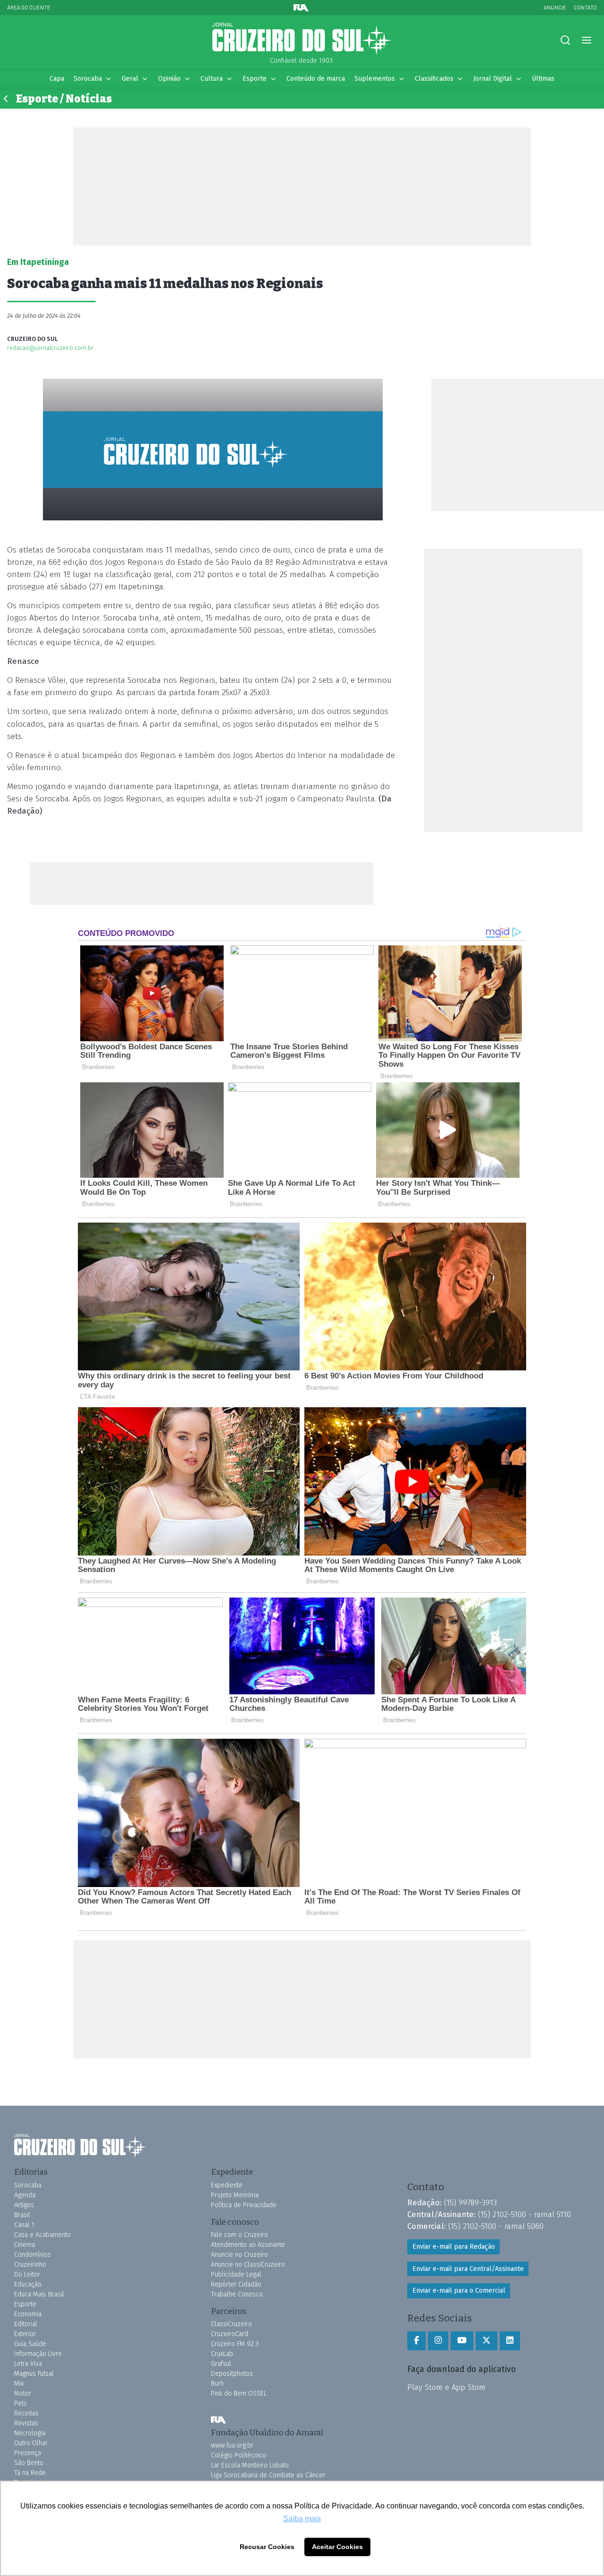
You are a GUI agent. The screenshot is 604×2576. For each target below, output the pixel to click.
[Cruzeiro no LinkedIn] (510, 2341)
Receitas (26, 2413)
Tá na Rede (30, 2473)
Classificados (434, 79)
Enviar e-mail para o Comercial (459, 2291)
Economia (28, 2314)
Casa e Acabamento (42, 2235)
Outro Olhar (31, 2443)
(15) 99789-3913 (470, 2202)
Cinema (25, 2245)
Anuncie (555, 7)
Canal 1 (24, 2225)
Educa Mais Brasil (39, 2294)
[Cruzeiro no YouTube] (462, 2341)
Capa (57, 79)
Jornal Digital (493, 79)
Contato (585, 7)
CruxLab (222, 2354)
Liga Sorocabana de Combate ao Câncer (268, 2475)
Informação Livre (38, 2354)
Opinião (169, 79)
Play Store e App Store (446, 2387)
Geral (130, 79)
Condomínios (33, 2255)
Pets (21, 2403)
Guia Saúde (30, 2344)
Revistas (26, 2423)
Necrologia (30, 2433)
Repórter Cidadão (236, 2284)
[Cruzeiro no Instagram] (438, 2341)
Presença (28, 2453)
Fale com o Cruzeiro (239, 2235)
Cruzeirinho (30, 2265)
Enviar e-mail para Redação (454, 2247)
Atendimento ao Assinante (248, 2245)
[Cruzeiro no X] (487, 2341)
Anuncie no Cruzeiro (239, 2255)
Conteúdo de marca (316, 79)
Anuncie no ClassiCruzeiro (248, 2265)
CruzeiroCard (230, 2334)
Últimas (543, 79)
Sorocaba (88, 79)
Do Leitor (27, 2274)
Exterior (25, 2334)
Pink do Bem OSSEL (239, 2393)
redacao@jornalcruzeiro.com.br (50, 348)
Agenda (25, 2195)
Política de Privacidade (244, 2205)
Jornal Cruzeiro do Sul (302, 39)
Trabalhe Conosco (237, 2294)
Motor (23, 2393)
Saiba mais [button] (302, 2519)
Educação (28, 2284)
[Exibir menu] (586, 40)
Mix (19, 2384)
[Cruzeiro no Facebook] (416, 2341)
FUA (218, 2420)
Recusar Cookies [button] (267, 2547)
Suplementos (375, 79)
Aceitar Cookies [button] (337, 2547)
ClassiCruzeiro (231, 2324)
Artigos (24, 2205)
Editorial (26, 2324)
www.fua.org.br (232, 2445)
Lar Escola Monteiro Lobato (250, 2465)
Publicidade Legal (236, 2274)
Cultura (212, 79)
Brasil (22, 2215)
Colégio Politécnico (239, 2455)
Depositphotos (232, 2374)
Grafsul (221, 2364)
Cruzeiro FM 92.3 (235, 2344)
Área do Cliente (29, 7)
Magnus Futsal (34, 2374)
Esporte (255, 79)
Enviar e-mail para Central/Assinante (468, 2269)
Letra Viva (28, 2364)
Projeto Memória (235, 2195)
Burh (217, 2384)
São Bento (29, 2463)
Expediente (227, 2185)
